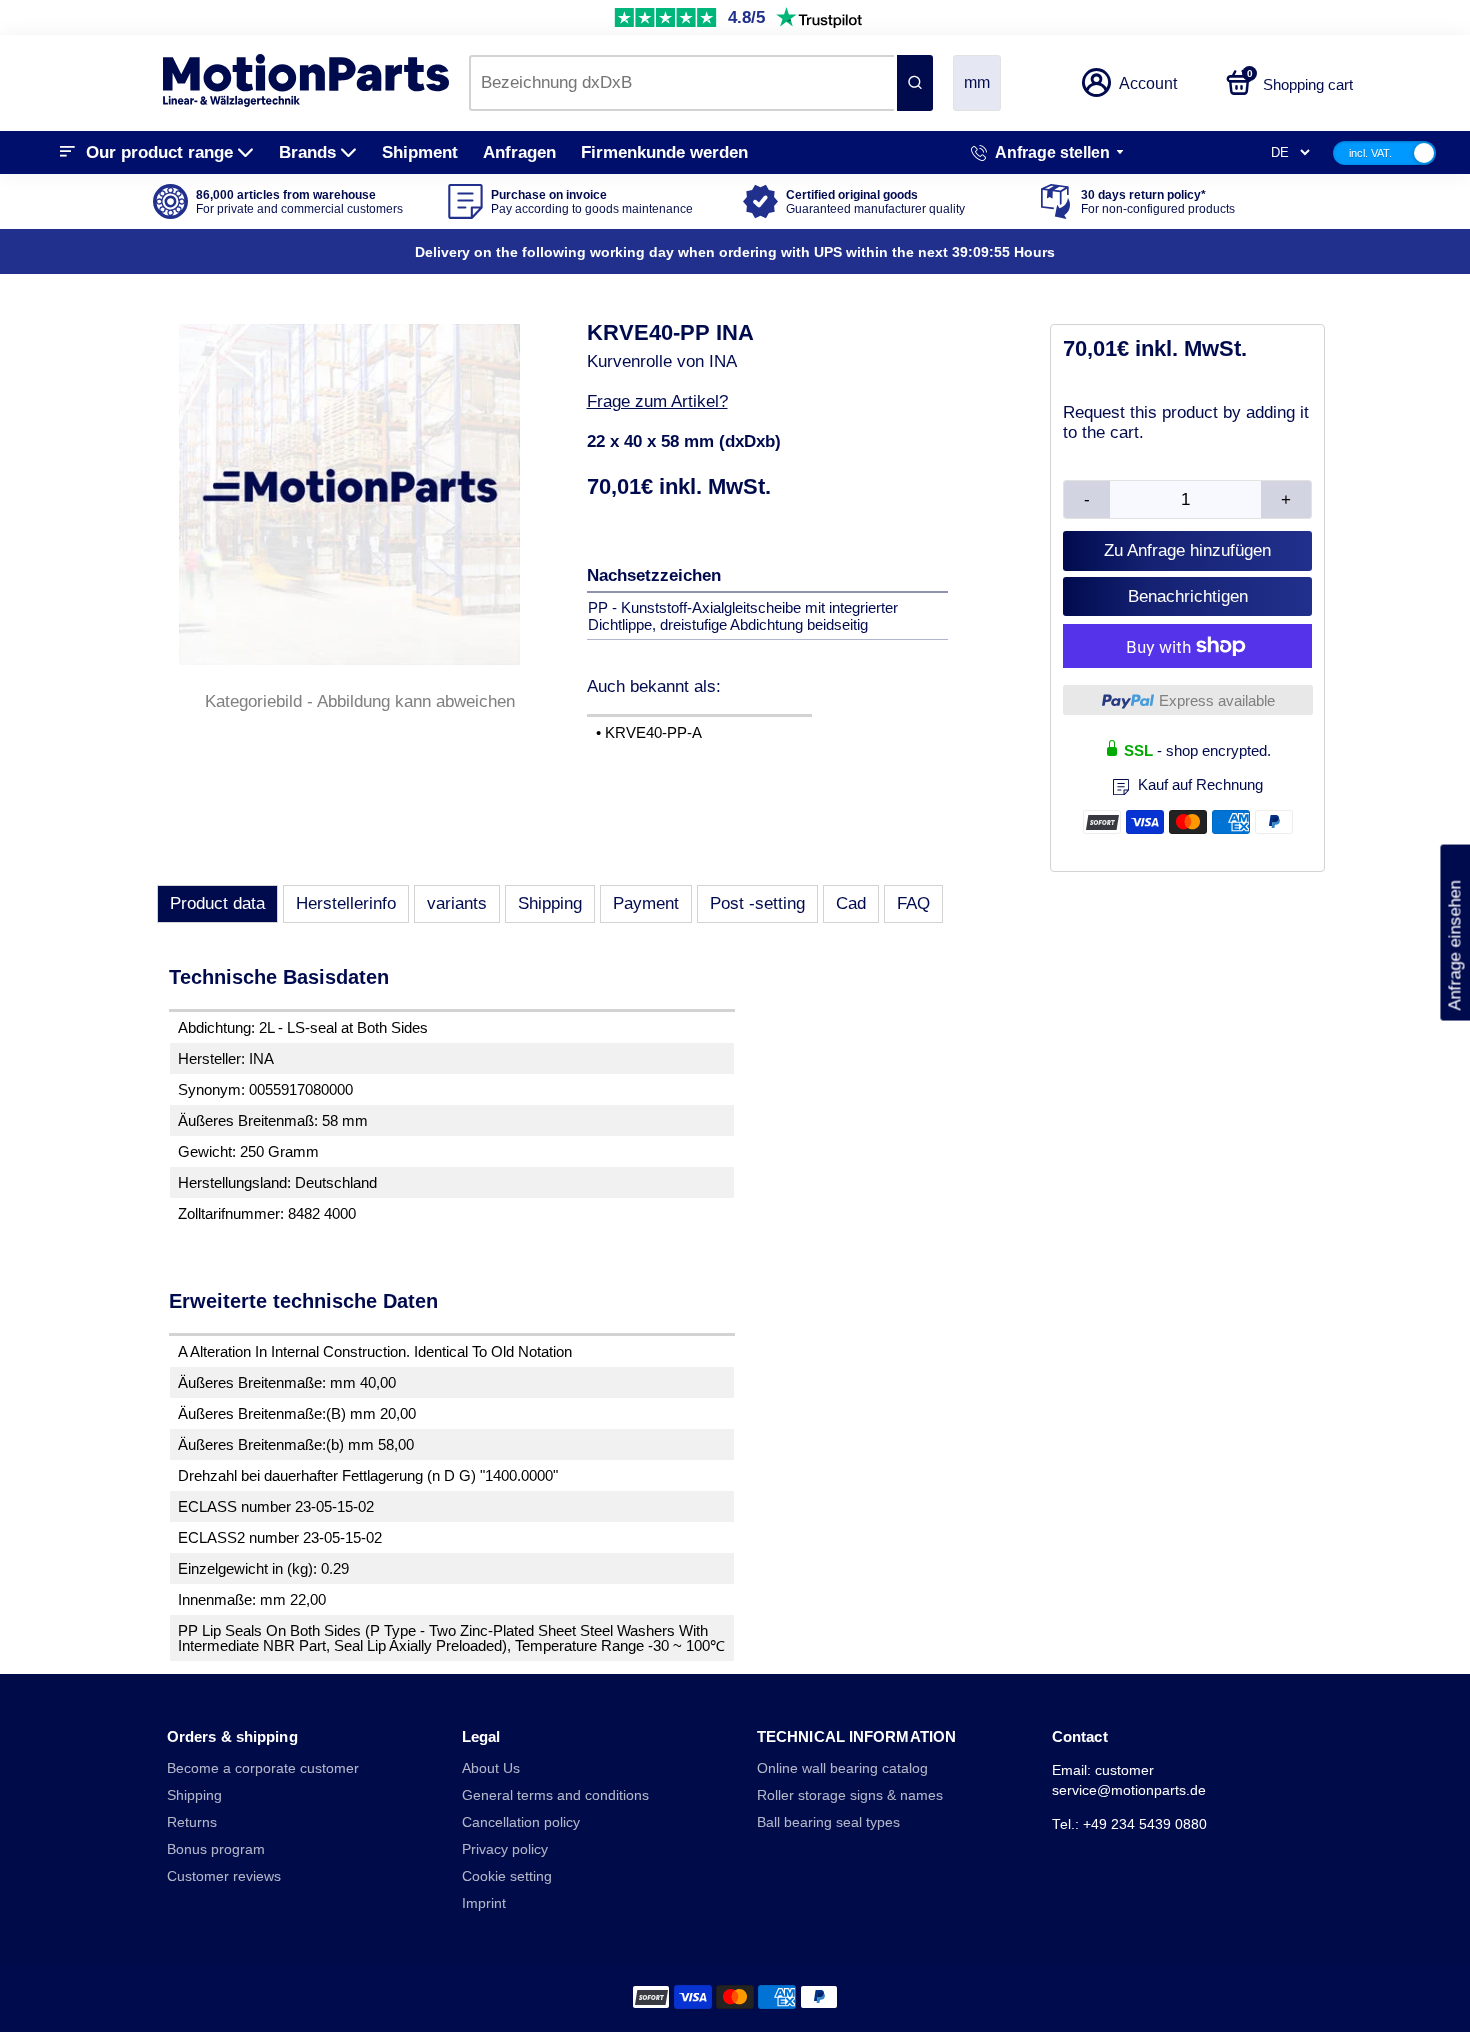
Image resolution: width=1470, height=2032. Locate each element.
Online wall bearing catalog (842, 1768)
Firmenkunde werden (664, 152)
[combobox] (681, 83)
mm (977, 82)
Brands (307, 152)
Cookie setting (507, 1876)
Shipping (550, 903)
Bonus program (216, 1849)
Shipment (420, 152)
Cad (851, 903)
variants (457, 903)
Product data (217, 903)
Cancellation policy (521, 1822)
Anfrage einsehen (1454, 932)
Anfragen (519, 152)
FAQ (913, 903)
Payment (646, 903)
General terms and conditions (555, 1795)
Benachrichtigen (1188, 596)
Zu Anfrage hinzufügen (1187, 550)
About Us (491, 1768)
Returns (192, 1822)
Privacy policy (505, 1849)
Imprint (484, 1903)
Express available (1217, 700)
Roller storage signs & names (850, 1795)
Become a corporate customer (263, 1768)
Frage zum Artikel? (657, 401)
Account (1148, 83)
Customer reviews (224, 1876)
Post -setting (757, 903)
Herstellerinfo (346, 903)
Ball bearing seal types (828, 1822)
